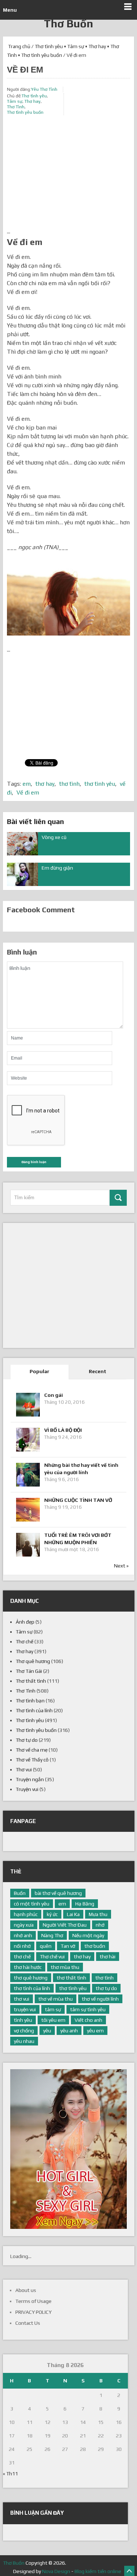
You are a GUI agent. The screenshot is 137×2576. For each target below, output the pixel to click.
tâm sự (53, 2009)
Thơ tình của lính (34, 1710)
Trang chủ (19, 46)
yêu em (95, 2031)
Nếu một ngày (88, 1935)
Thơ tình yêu (49, 46)
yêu (47, 2031)
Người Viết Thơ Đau (65, 1925)
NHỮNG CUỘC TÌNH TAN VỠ (78, 1500)
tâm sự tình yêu (88, 2009)
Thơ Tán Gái (29, 1671)
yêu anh (69, 2031)
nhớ (100, 1925)
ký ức (52, 1914)
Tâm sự (76, 46)
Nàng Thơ (52, 1935)
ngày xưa (24, 1925)
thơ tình (69, 784)
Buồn (20, 1893)
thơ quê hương (31, 1978)
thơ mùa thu (65, 1967)
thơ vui (22, 1999)
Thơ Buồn (68, 24)
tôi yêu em (53, 2020)
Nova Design (56, 2571)
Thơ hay (97, 46)
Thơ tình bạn (30, 1701)
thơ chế (22, 1957)
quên (46, 1946)
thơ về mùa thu (56, 1999)
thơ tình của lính (32, 1988)
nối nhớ (22, 1946)
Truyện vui (27, 1789)
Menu (10, 10)
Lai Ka (73, 1914)
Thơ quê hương (33, 1661)
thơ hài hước (28, 1967)
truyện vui (25, 2009)
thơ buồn (95, 1946)
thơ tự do (106, 1988)
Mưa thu (98, 1914)
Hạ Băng (85, 1904)
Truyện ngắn (30, 1779)
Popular (39, 1371)
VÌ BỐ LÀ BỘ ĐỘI (63, 1430)
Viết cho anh (88, 2020)
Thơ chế (24, 1641)
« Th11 (10, 2474)
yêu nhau (24, 2041)
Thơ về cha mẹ (32, 1750)
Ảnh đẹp (25, 1622)
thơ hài (108, 1957)
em (27, 784)
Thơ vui (24, 1769)
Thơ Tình (16, 107)
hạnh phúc (26, 1914)
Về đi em (28, 792)
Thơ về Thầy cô (32, 1760)
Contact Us (28, 2323)
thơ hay (45, 784)
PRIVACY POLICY (33, 2312)
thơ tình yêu (100, 784)
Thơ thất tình (31, 1681)
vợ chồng (24, 2031)
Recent (98, 1371)
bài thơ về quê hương (58, 1893)
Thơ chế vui (52, 1957)
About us (26, 2290)
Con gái (54, 1395)
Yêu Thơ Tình (44, 89)
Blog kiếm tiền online (98, 2571)
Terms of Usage (33, 2301)
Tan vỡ (68, 1946)
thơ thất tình (71, 1978)
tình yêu (23, 2020)
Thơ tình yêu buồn (42, 55)
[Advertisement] (68, 176)
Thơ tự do (27, 1740)
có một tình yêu (32, 1904)
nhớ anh (23, 1935)
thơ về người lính (100, 1999)
